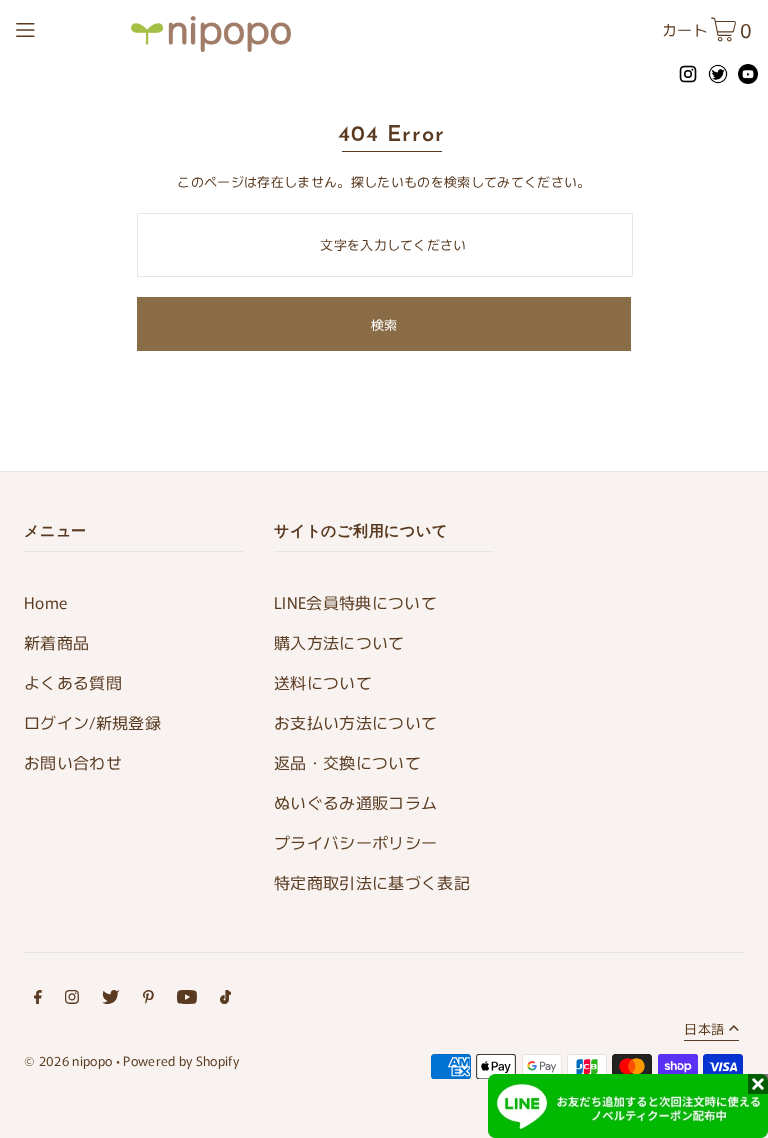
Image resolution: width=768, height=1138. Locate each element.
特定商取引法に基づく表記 (372, 882)
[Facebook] (38, 999)
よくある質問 (73, 682)
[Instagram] (72, 999)
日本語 (704, 1030)
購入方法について (339, 642)
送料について (323, 682)
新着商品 (56, 642)
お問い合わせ (73, 762)
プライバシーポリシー (355, 842)
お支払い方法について (355, 722)
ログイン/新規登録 (92, 722)
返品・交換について (347, 762)
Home (45, 602)
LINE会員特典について (355, 602)
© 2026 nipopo (68, 1060)
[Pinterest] (148, 999)
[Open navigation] (67, 27)
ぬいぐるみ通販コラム (355, 802)
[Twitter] (110, 999)
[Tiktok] (225, 999)
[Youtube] (187, 999)
